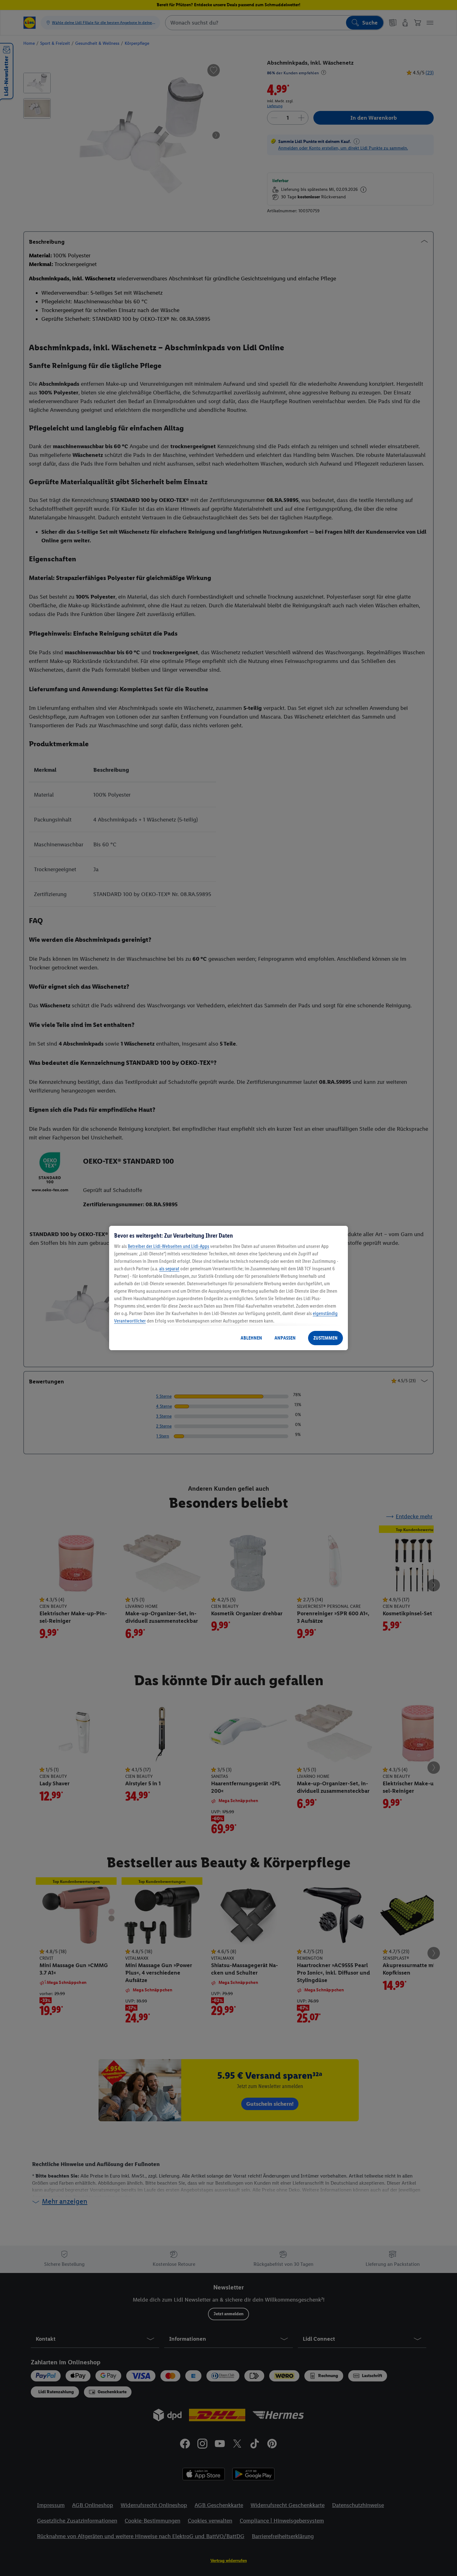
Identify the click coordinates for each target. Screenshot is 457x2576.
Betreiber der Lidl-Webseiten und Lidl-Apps (168, 1246)
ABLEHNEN (251, 1338)
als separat (169, 1269)
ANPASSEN (285, 1338)
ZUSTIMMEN (325, 1338)
